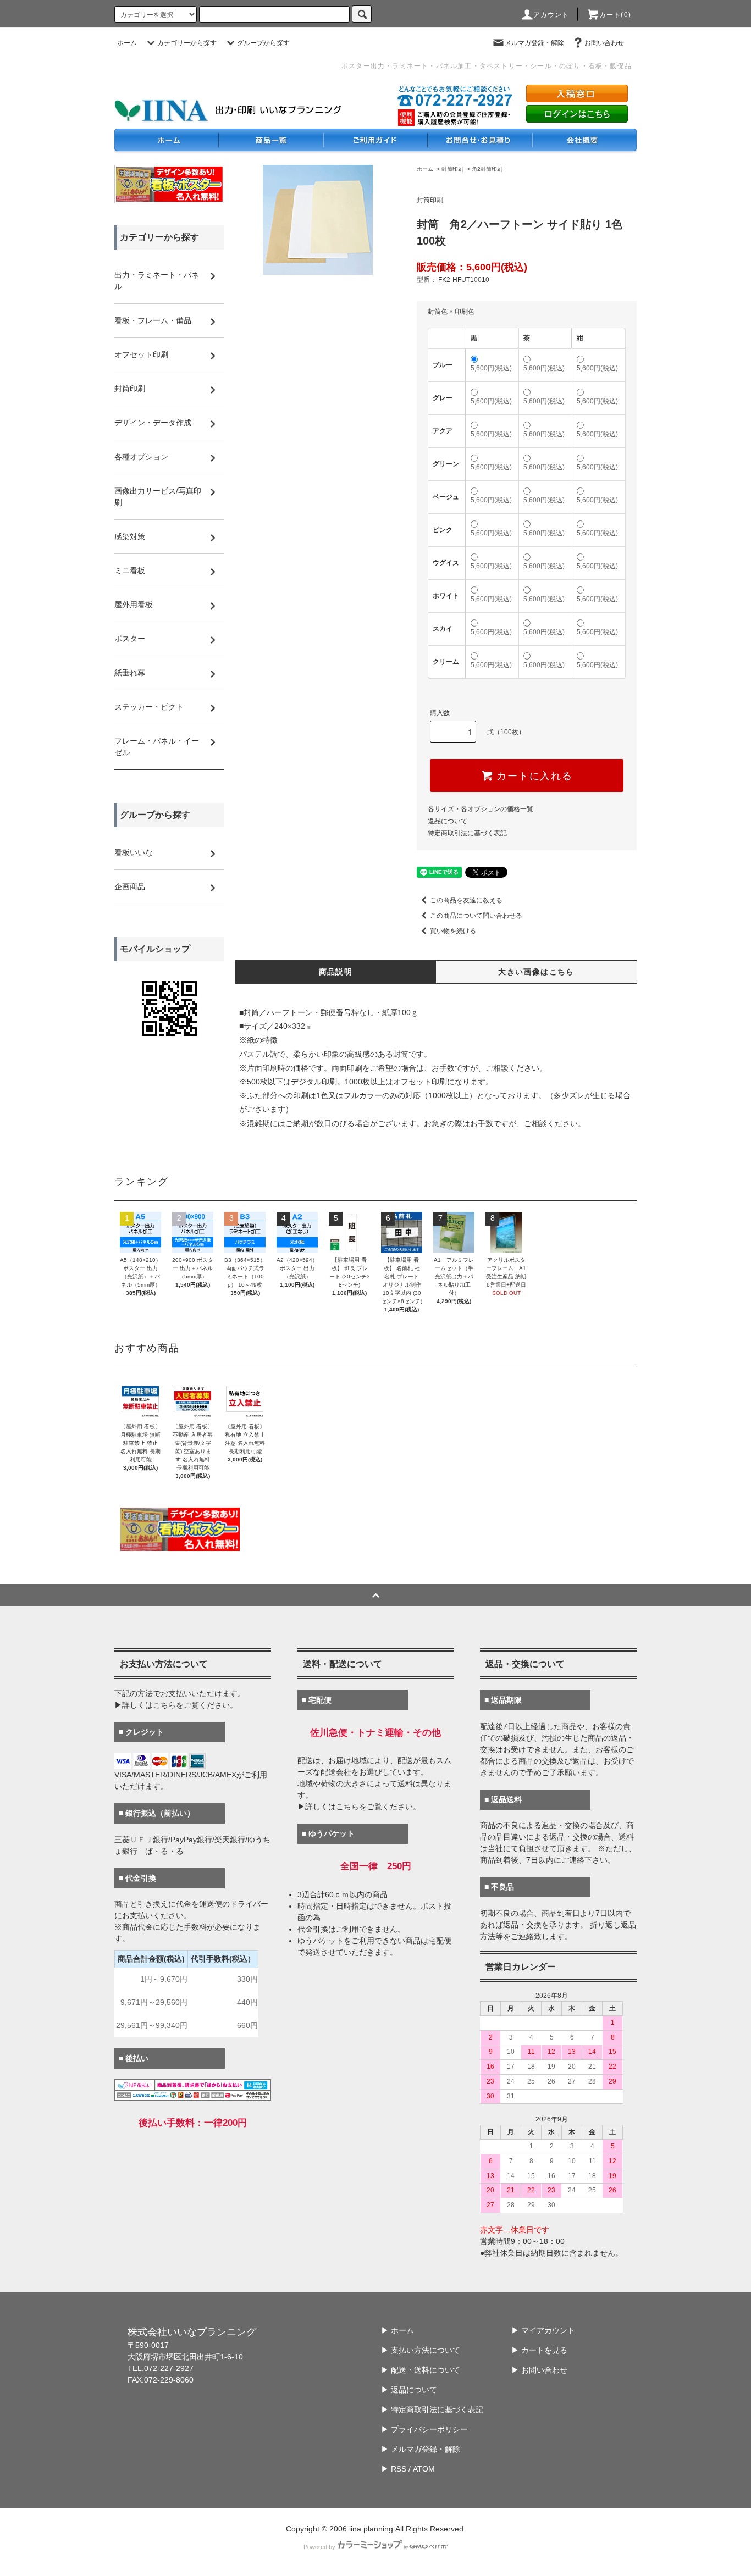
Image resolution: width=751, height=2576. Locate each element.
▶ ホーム (397, 2330)
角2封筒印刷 (487, 169)
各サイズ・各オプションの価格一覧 (481, 809)
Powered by (319, 2547)
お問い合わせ (604, 43)
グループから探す (263, 43)
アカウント (551, 15)
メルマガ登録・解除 (534, 43)
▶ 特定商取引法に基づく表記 (432, 2409)
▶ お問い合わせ (539, 2370)
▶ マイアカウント (543, 2330)
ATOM (424, 2469)
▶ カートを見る (539, 2350)
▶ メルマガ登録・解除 (421, 2449)
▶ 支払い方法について (421, 2350)
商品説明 (336, 972)
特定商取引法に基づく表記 (467, 833)
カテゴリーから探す (187, 43)
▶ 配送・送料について (421, 2370)
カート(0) (615, 15)
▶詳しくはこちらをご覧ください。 (176, 1705)
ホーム (127, 43)
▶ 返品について (409, 2390)
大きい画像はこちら (536, 972)
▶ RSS (394, 2469)
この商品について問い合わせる (476, 916)
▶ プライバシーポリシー (424, 2429)
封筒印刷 (452, 169)
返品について (448, 821)
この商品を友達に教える (466, 900)
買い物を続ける (453, 931)
